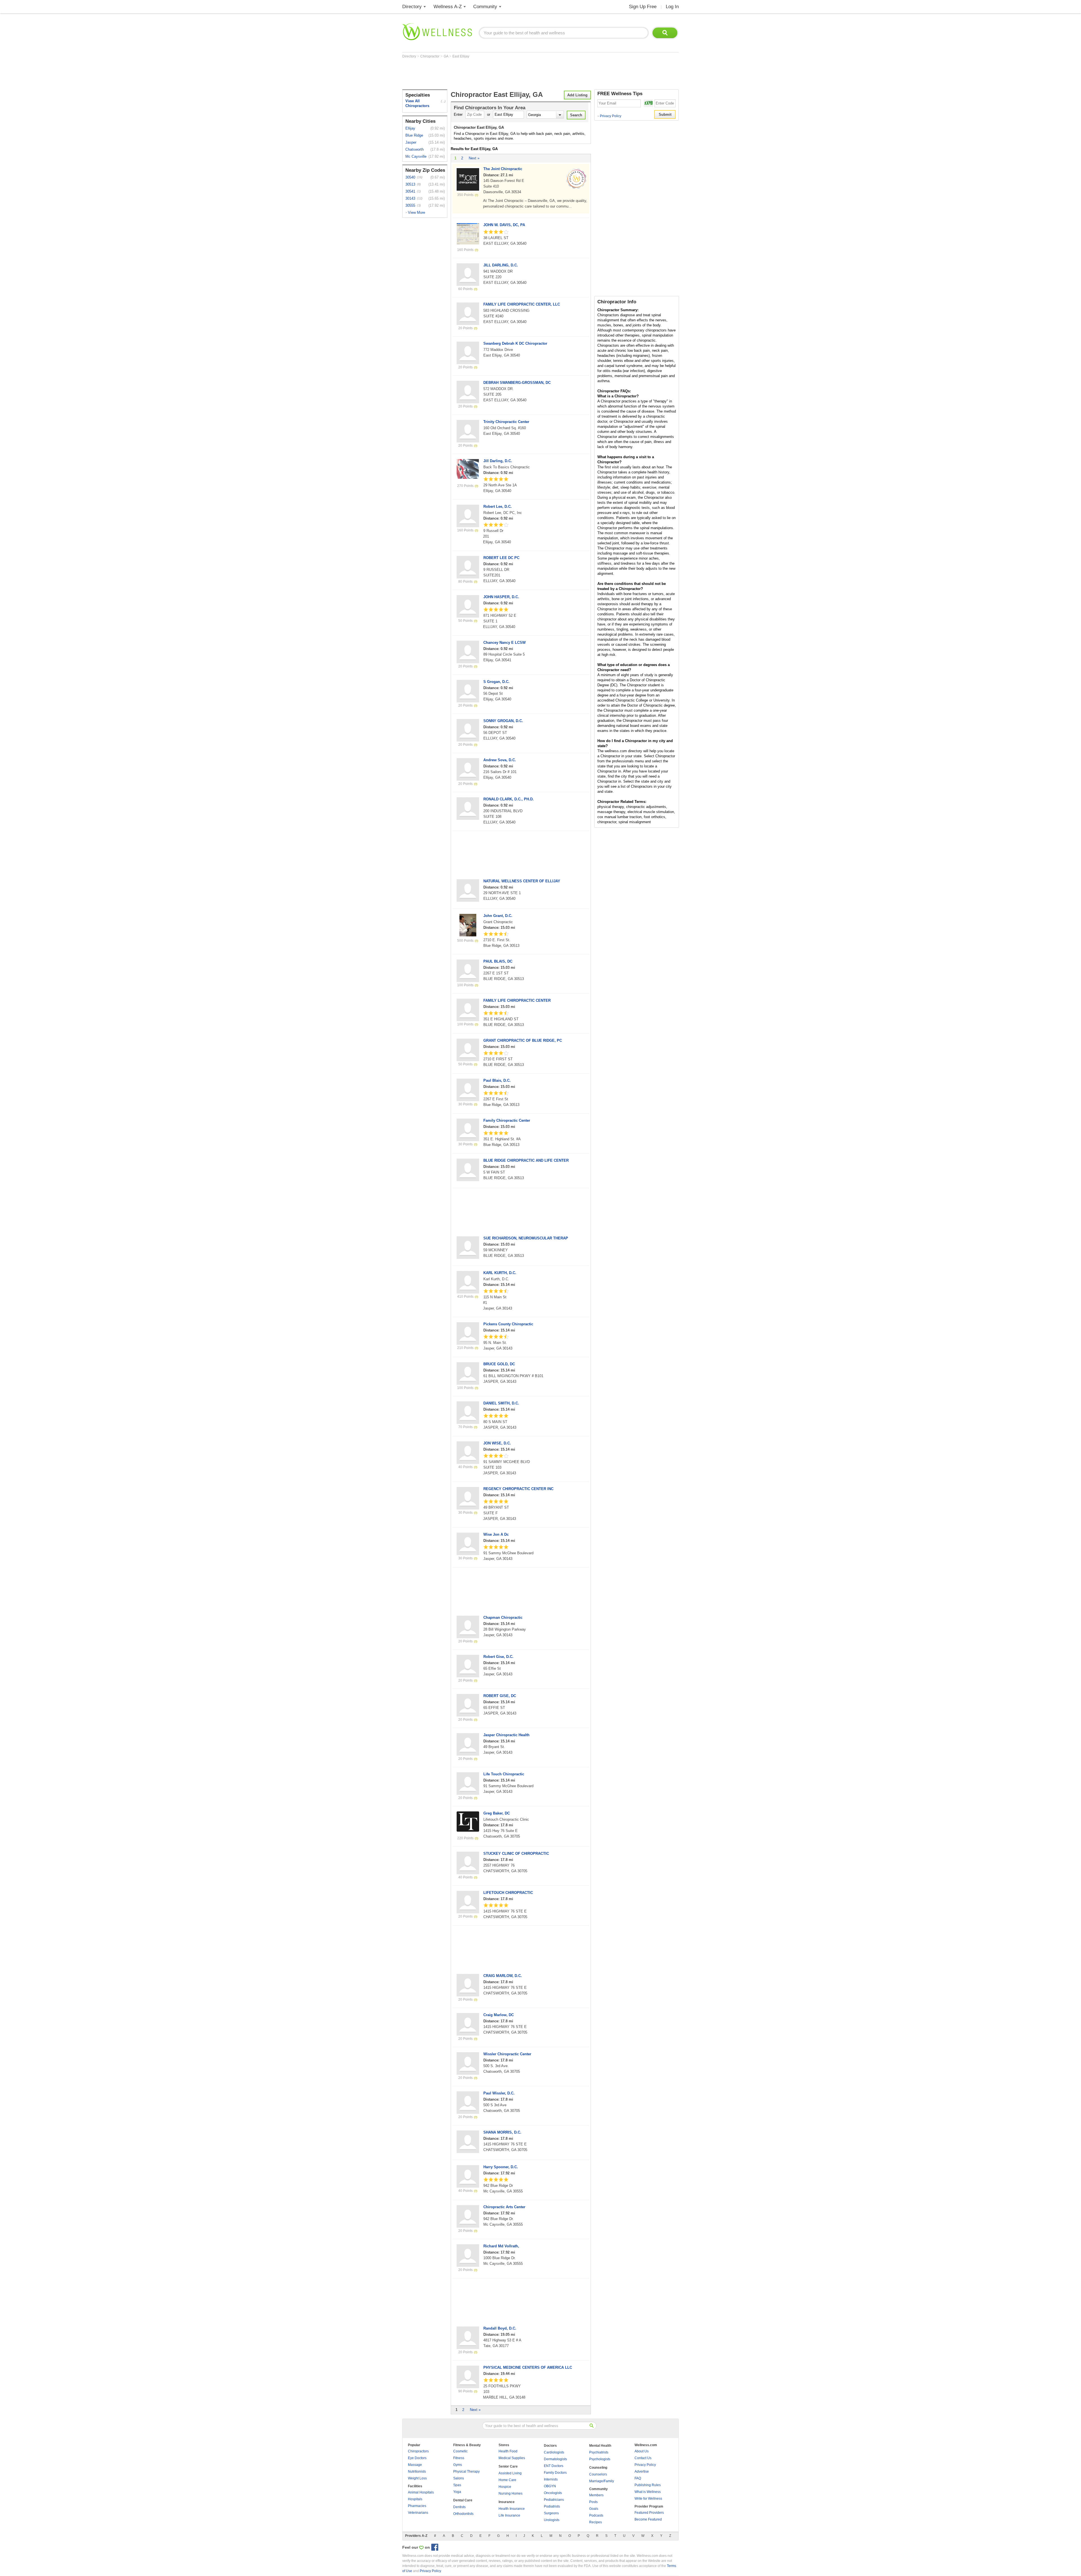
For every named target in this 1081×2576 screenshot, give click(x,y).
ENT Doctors (554, 2466)
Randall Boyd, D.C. (500, 2328)
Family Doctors (555, 2473)
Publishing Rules (648, 2485)
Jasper (411, 142)
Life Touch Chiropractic (504, 1774)
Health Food (508, 2451)
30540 (410, 177)
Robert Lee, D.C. (498, 506)
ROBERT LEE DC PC (501, 558)
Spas (457, 2485)
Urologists (552, 2520)
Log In (672, 7)
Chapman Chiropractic (503, 1617)
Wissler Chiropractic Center (507, 2054)
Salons (459, 2478)
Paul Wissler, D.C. (499, 2093)
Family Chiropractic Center (507, 1120)
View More (416, 212)
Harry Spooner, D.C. (501, 2167)
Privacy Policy (609, 116)
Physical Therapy (466, 2472)
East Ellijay (461, 56)
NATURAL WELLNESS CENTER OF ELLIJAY (522, 881)
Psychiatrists (599, 2452)
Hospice (505, 2487)
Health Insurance (512, 2509)
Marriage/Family (602, 2481)
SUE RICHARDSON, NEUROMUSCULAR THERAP (526, 1238)
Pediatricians (554, 2500)
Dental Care (463, 2500)
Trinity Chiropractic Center (506, 422)
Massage (415, 2465)
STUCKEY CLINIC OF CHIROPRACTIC (516, 1853)
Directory (412, 7)
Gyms (458, 2465)
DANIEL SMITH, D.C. (501, 1403)
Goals (594, 2509)
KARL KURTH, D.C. (500, 1273)
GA (446, 56)
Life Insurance (509, 2515)
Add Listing (577, 95)
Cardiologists (554, 2452)
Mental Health (600, 2446)
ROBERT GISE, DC (500, 1696)
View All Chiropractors (417, 103)
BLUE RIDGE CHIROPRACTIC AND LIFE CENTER (526, 1160)
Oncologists (553, 2493)
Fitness (459, 2458)
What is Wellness (648, 2492)
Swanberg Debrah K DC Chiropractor (515, 343)
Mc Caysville (416, 156)
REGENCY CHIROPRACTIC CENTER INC (518, 1489)
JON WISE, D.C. (497, 1443)
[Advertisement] (505, 74)
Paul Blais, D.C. (497, 1080)
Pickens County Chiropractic (508, 1324)
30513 (410, 184)
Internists (551, 2479)
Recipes (596, 2522)
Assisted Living (510, 2473)
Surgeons (551, 2513)
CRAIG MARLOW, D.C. (503, 1976)
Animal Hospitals (421, 2492)
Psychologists (600, 2459)
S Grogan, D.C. (496, 682)
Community (485, 7)
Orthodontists (463, 2514)
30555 (410, 205)
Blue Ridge (414, 135)
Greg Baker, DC (497, 1813)
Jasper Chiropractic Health (506, 1735)
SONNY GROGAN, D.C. (503, 721)
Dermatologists (555, 2459)
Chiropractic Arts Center (504, 2207)
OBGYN (550, 2486)
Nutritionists (417, 2472)
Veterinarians (418, 2513)
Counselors (598, 2474)
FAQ (638, 2478)
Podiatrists (552, 2506)
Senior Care (508, 2466)
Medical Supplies (512, 2458)
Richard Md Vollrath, (501, 2246)
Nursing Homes (511, 2493)
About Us (642, 2451)
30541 (410, 191)
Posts (593, 2502)
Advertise (642, 2472)
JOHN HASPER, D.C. (501, 597)
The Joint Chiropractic (503, 169)
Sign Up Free (643, 7)
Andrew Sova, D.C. (500, 760)
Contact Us (643, 2458)
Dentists (459, 2507)
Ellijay (410, 128)
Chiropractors (418, 2451)
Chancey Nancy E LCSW (504, 643)
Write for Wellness (648, 2499)
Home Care (507, 2480)
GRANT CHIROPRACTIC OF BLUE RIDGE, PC (523, 1040)
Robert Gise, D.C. (498, 1657)
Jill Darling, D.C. (498, 461)
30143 (410, 198)
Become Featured (648, 2519)
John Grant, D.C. (498, 916)
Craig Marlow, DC (499, 2015)
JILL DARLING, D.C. (501, 265)
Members (596, 2495)
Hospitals (415, 2499)
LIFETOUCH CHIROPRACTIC (508, 1893)
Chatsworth (415, 149)
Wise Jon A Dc (496, 1534)
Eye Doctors (417, 2458)
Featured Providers (649, 2513)
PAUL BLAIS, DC (498, 961)
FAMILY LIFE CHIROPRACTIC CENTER (517, 1000)
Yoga (457, 2492)
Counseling (598, 2468)
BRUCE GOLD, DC (499, 1364)
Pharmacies (417, 2506)
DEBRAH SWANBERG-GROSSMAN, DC (517, 383)
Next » (474, 158)
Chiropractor (430, 56)
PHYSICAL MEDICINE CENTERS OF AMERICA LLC (528, 2367)
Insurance (507, 2502)
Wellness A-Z (448, 7)
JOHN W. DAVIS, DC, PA (504, 225)
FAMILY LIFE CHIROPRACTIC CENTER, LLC (522, 304)
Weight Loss (417, 2478)
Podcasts (596, 2515)
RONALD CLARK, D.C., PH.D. (509, 799)
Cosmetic (460, 2451)
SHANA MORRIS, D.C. (502, 2132)
